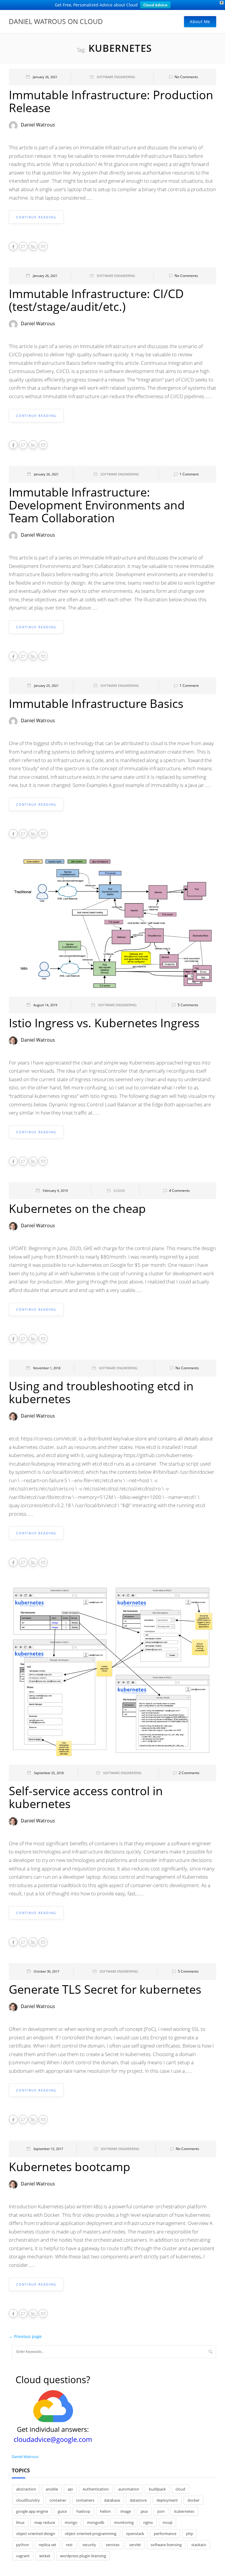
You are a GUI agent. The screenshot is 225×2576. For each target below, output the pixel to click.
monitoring (124, 2522)
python (23, 2545)
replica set (47, 2545)
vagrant (23, 2556)
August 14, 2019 (45, 1005)
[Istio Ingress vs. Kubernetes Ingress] (112, 925)
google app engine (32, 2511)
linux (20, 2522)
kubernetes (184, 2511)
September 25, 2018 (49, 1773)
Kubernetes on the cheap (77, 1208)
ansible (52, 2489)
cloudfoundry (28, 2500)
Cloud (119, 1191)
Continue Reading (36, 217)
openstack (135, 2534)
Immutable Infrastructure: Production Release (111, 101)
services (113, 2545)
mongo (71, 2522)
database (112, 2500)
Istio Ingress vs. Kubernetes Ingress (104, 1023)
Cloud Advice (155, 5)
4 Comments (179, 1191)
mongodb (96, 2522)
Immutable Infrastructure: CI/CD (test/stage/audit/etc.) (96, 300)
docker (194, 2500)
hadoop (83, 2511)
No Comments (186, 77)
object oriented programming (91, 2534)
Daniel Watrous (38, 125)
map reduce (45, 2522)
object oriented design (36, 2534)
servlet (135, 2545)
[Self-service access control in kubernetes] (112, 1673)
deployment (167, 2500)
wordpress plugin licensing (83, 2556)
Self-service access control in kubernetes (86, 1797)
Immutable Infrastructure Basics (96, 703)
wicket (45, 2556)
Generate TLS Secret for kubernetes (105, 1989)
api (70, 2489)
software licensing (166, 2545)
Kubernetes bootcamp (70, 2167)
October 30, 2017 (46, 1971)
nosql (167, 2522)
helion (105, 2511)
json (161, 2511)
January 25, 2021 (46, 685)
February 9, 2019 (55, 1191)
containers (85, 2500)
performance (165, 2534)
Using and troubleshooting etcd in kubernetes (101, 1392)
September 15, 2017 (48, 2149)
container (58, 2500)
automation (129, 2489)
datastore (138, 2500)
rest (69, 2545)
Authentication (96, 2489)
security (89, 2545)
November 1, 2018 (47, 1368)
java (144, 2511)
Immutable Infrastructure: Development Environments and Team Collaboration (97, 505)
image (126, 2511)
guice (62, 2511)
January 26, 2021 (45, 77)
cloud (180, 2489)
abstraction (26, 2489)
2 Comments (189, 1773)
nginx (148, 2522)
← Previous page (25, 2336)
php (190, 2534)
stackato (199, 2545)
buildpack (157, 2489)
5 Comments (188, 1005)
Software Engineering (116, 77)
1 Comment (189, 474)
